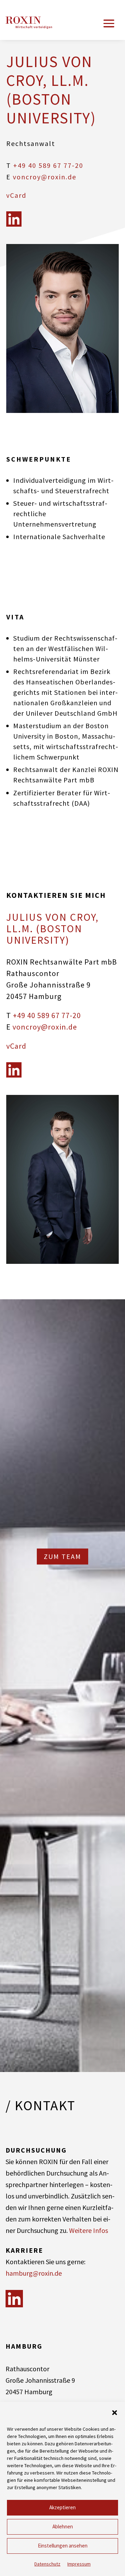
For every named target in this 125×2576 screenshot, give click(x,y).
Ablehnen (63, 2526)
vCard (16, 195)
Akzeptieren (62, 2507)
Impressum (79, 2564)
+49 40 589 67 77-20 (48, 165)
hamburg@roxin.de (34, 2273)
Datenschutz (47, 2564)
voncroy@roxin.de (45, 177)
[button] (115, 2413)
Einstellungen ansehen (63, 2546)
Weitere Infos (89, 2230)
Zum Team (62, 1556)
